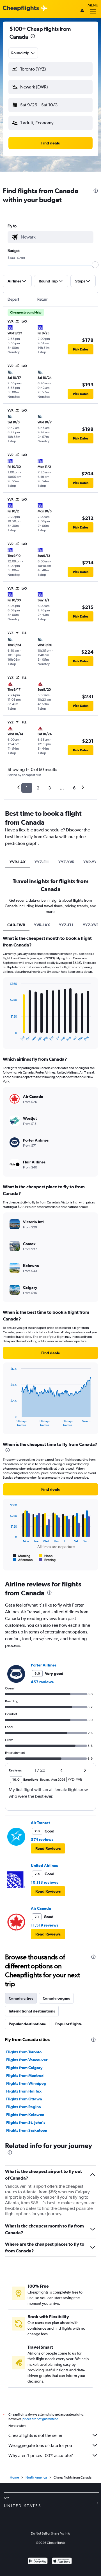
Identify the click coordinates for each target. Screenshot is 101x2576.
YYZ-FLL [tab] (42, 862)
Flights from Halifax (24, 2091)
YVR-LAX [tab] (18, 862)
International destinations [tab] (32, 2011)
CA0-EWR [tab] (16, 925)
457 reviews (42, 1682)
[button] (33, 37)
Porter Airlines (44, 1665)
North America (36, 2477)
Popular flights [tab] (68, 2024)
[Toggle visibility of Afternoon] (23, 1560)
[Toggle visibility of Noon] (46, 1556)
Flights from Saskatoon (27, 2130)
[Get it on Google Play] (38, 2562)
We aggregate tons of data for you (40, 2445)
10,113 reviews (44, 1882)
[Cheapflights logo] (21, 9)
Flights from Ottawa (24, 2099)
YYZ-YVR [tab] (66, 862)
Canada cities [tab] (21, 1998)
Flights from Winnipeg (26, 2083)
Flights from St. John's (26, 2122)
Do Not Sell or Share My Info (50, 2533)
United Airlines (44, 1866)
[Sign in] (82, 11)
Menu (93, 5)
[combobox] (23, 53)
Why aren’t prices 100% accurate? (41, 2455)
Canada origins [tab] (56, 1998)
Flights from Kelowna (25, 2115)
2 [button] (38, 788)
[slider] (95, 265)
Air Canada (41, 1908)
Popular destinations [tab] (27, 2024)
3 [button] (50, 788)
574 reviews (42, 1839)
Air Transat (40, 1823)
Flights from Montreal (25, 2075)
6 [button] (74, 788)
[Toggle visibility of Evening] (47, 1560)
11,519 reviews (45, 1925)
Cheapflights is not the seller (35, 2435)
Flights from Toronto (24, 2052)
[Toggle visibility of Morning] (22, 1556)
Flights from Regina (24, 2107)
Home (14, 2477)
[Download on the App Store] (62, 2562)
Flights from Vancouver (27, 2060)
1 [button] (27, 788)
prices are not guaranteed (40, 2419)
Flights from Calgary (24, 2068)
